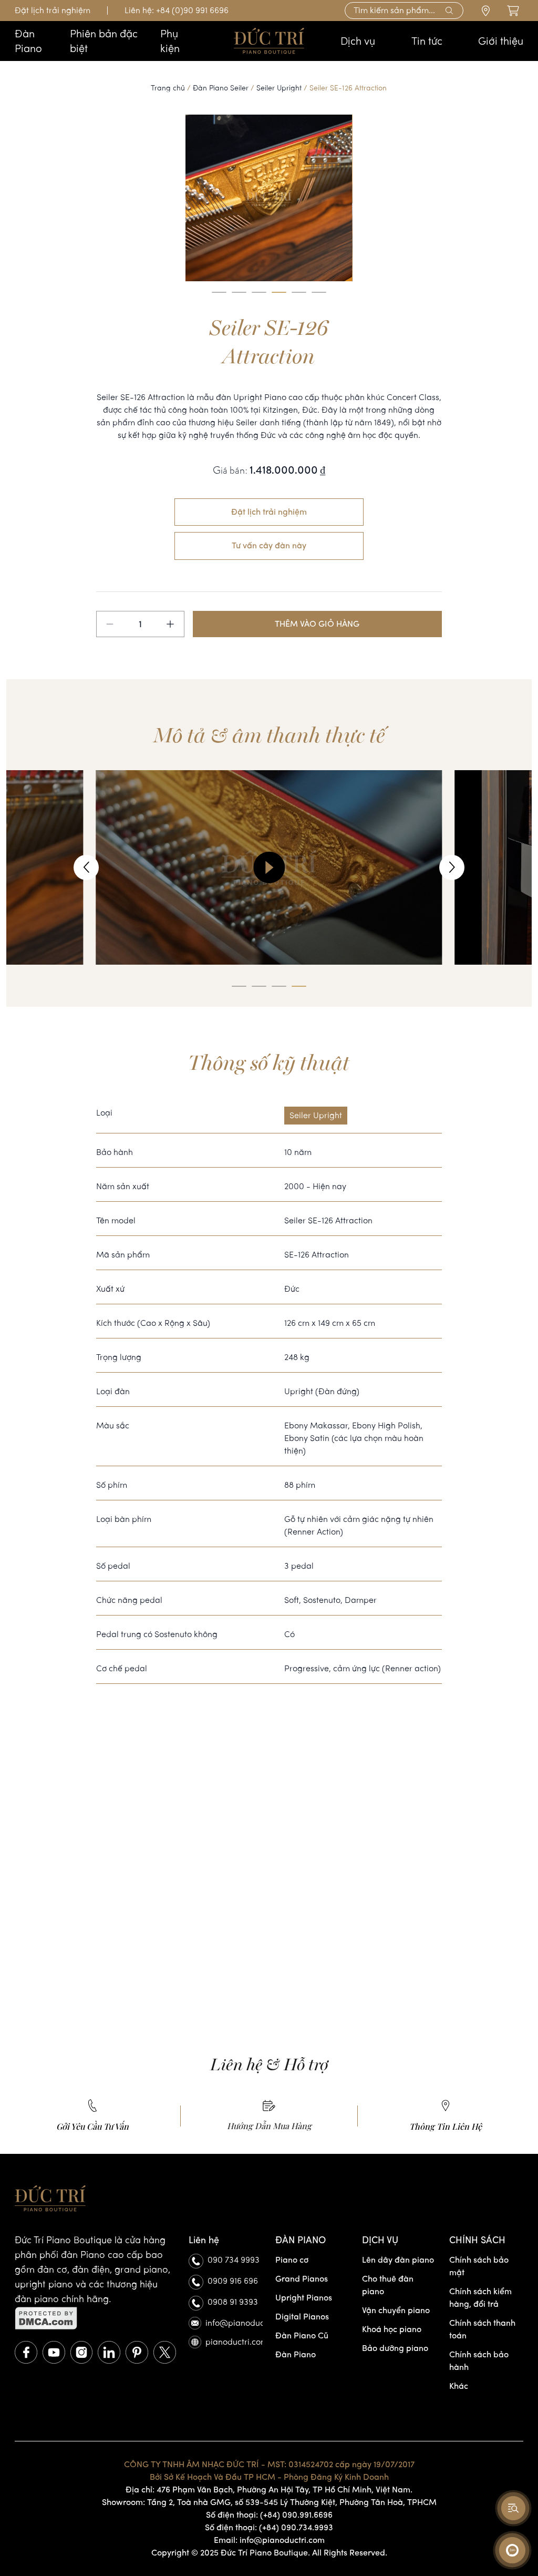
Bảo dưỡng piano (395, 2348)
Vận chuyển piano (396, 2310)
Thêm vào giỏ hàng (317, 624)
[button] (219, 292)
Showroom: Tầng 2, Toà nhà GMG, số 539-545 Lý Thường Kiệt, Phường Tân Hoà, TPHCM (269, 2502)
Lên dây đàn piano (398, 2260)
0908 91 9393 (233, 2302)
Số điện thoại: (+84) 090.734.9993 (269, 2527)
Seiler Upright (279, 88)
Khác (459, 2386)
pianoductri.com (234, 2342)
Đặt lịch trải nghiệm (53, 10)
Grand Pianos (302, 2279)
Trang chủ (168, 88)
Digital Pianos (302, 2317)
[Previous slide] (86, 867)
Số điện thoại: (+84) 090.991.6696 (269, 2515)
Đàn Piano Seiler (221, 88)
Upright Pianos (304, 2298)
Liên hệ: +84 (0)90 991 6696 (177, 10)
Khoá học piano (392, 2329)
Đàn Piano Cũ (302, 2335)
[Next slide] (452, 867)
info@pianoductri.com (234, 2323)
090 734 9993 (234, 2260)
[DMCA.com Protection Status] (95, 2318)
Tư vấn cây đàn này (269, 545)
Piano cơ (292, 2260)
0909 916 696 (233, 2281)
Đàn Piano (296, 2354)
